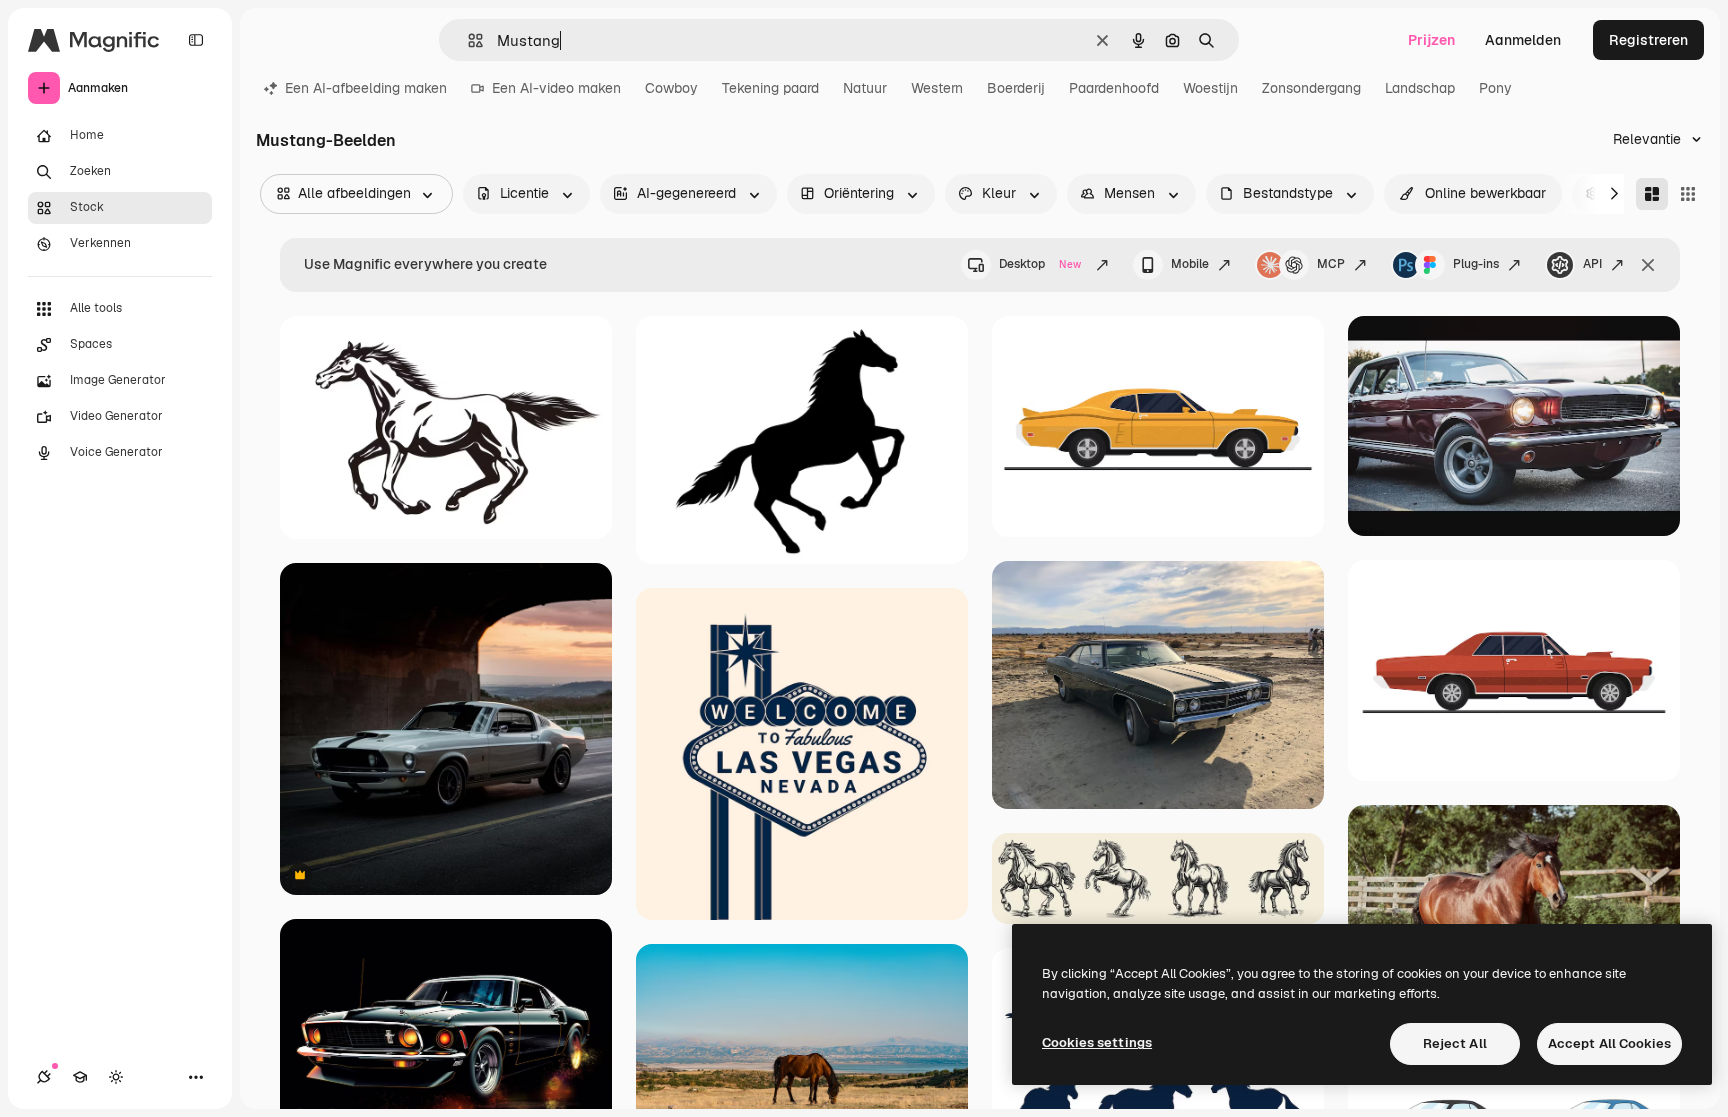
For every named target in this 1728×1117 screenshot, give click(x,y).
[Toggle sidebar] (196, 40)
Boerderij (1016, 88)
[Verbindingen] (44, 1077)
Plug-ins (1476, 264)
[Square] (1688, 194)
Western (937, 88)
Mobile (1190, 264)
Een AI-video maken (556, 88)
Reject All (1455, 1043)
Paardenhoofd (1114, 88)
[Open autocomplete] (467, 40)
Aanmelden (1523, 40)
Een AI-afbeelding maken (366, 88)
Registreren (1648, 40)
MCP (1331, 264)
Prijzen (1431, 40)
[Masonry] (1652, 194)
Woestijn (1210, 88)
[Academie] (80, 1077)
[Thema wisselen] (116, 1077)
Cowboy (671, 88)
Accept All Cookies (1609, 1043)
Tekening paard (770, 88)
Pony (1495, 88)
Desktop (1040, 264)
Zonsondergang (1311, 88)
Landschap (1420, 88)
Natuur (865, 88)
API (1592, 264)
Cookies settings (1097, 1042)
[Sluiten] (1648, 265)
